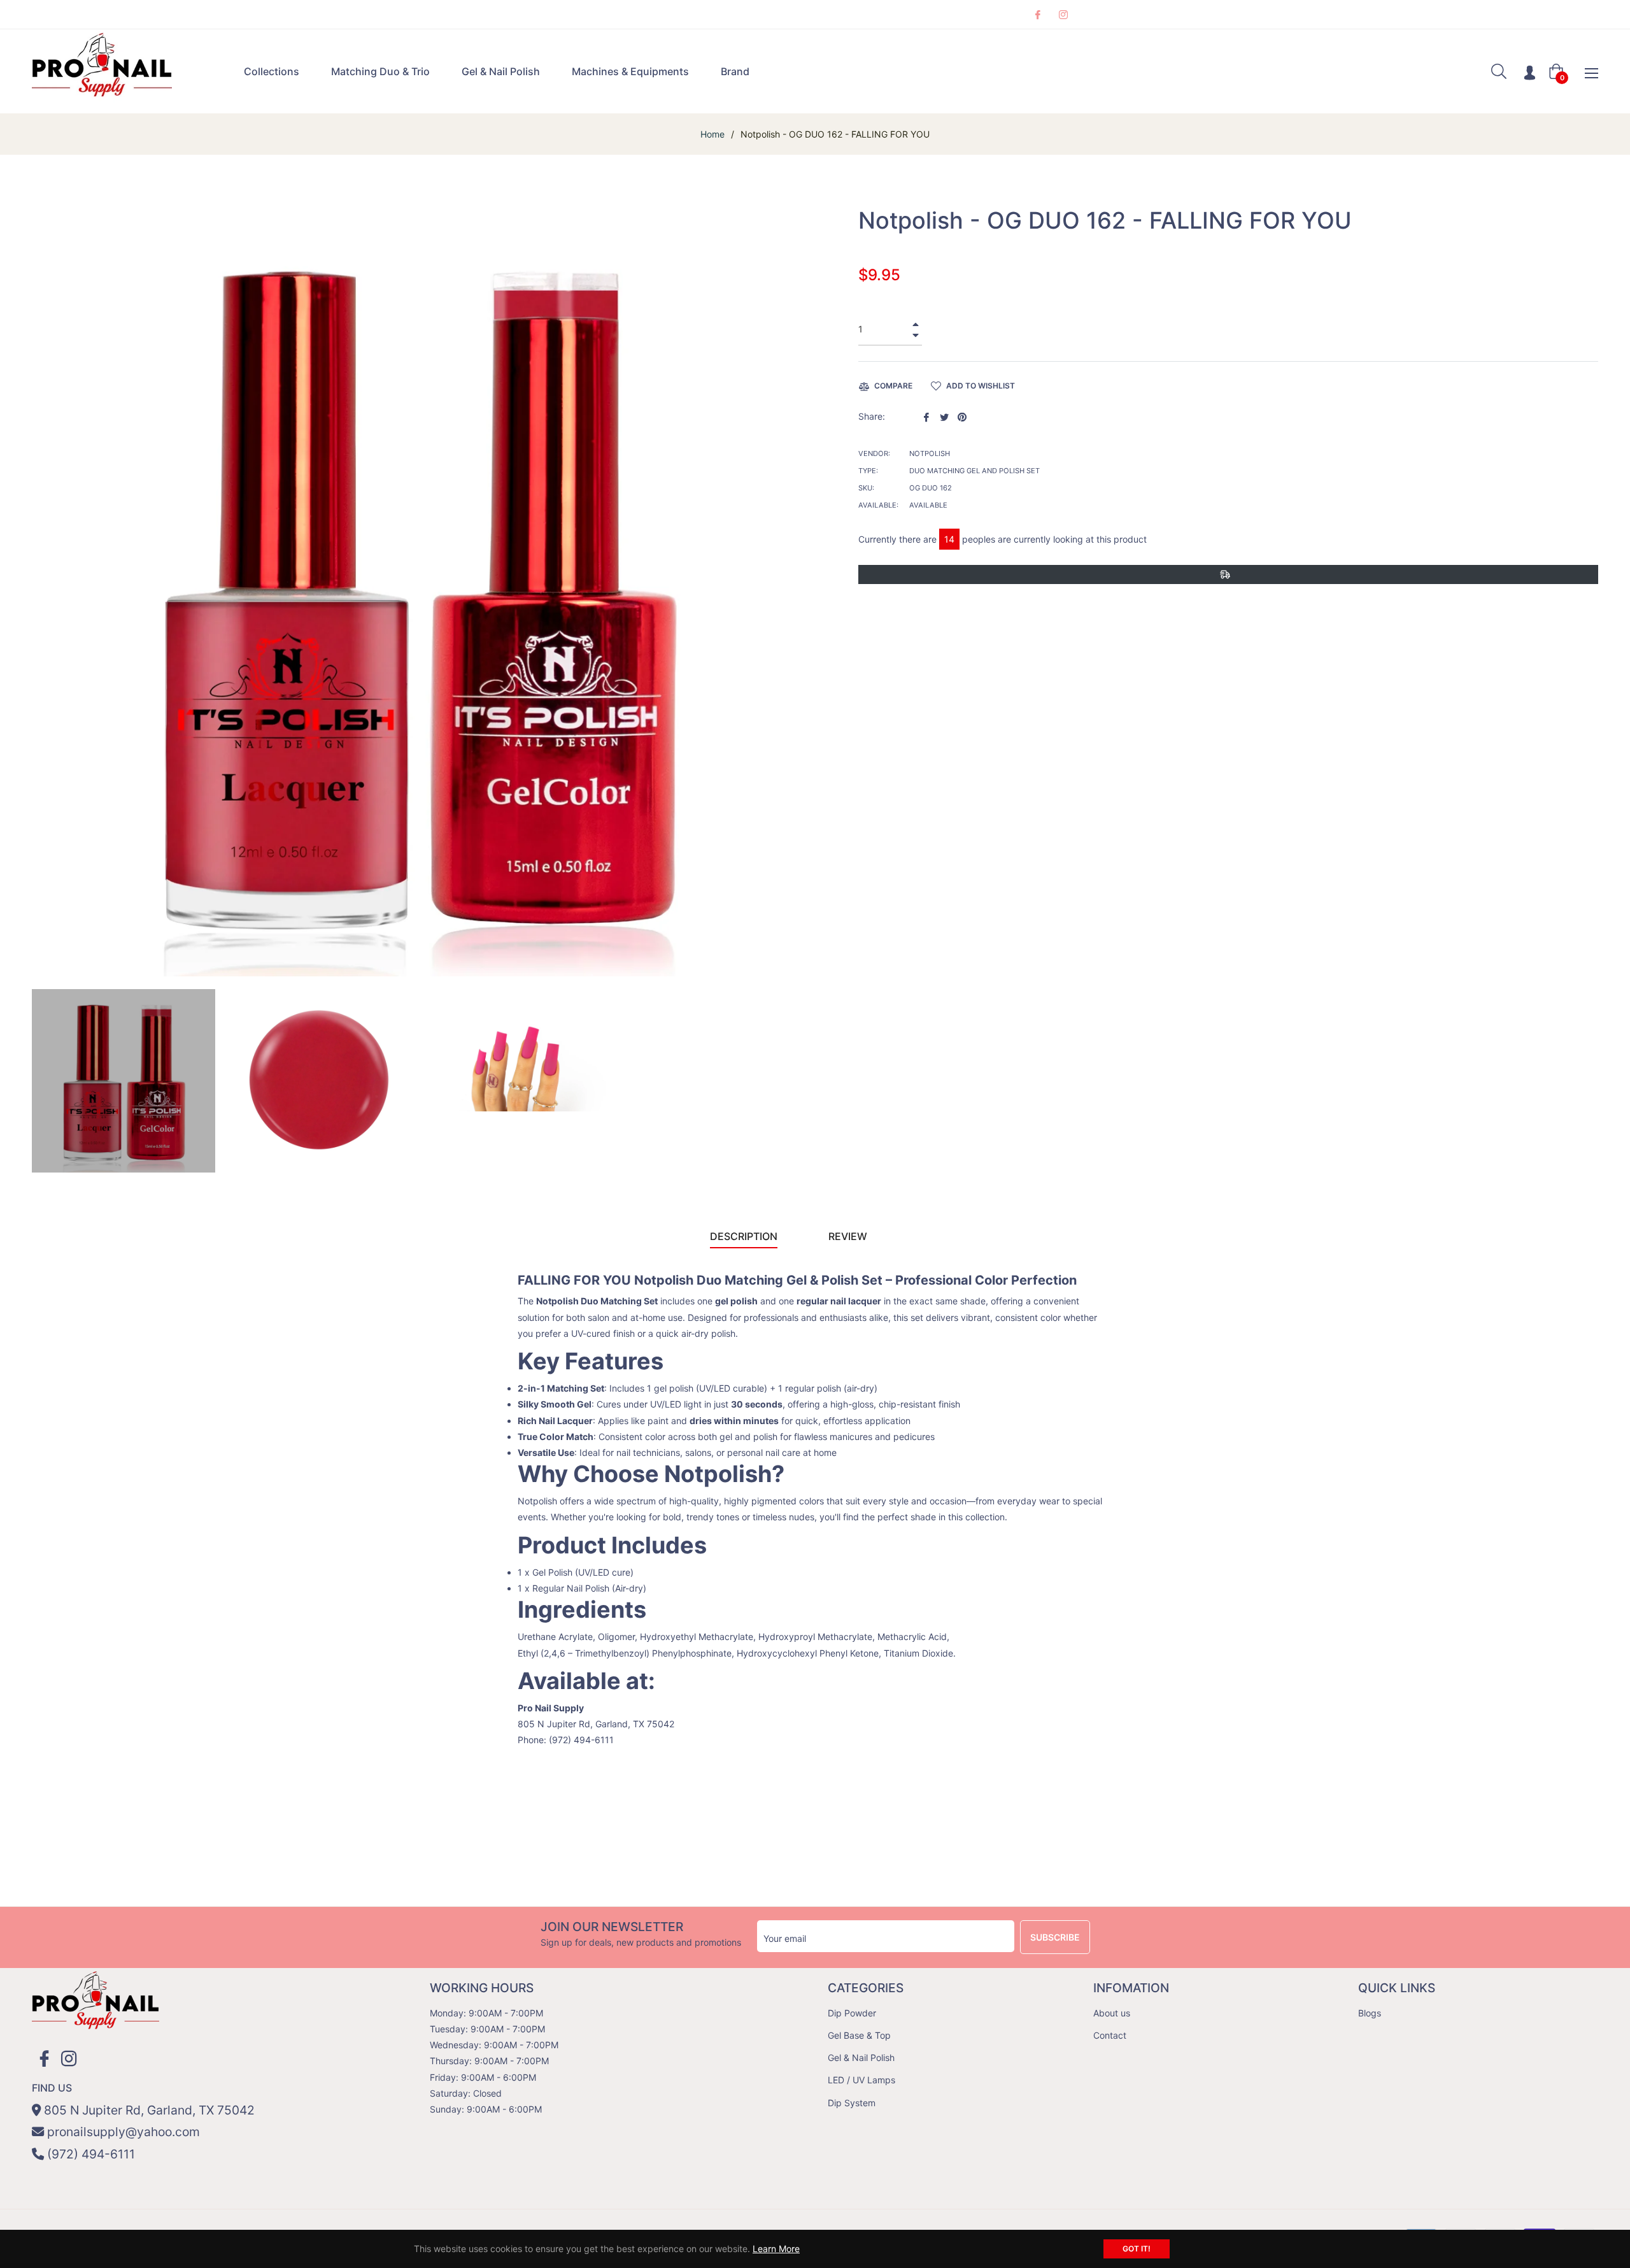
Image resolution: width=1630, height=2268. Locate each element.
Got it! (1137, 2249)
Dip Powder (852, 2013)
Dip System (852, 2103)
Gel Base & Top (859, 2035)
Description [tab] (744, 1236)
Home (712, 134)
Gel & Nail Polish (861, 2058)
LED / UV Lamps (861, 2080)
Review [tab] (849, 1236)
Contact (1110, 2035)
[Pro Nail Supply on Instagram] (1063, 14)
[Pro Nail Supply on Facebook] (1037, 14)
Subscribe (1055, 1937)
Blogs (1370, 2013)
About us (1112, 2013)
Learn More (776, 2249)
